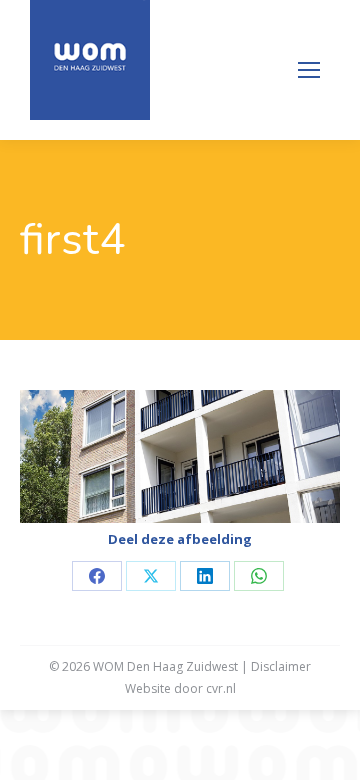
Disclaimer (281, 666)
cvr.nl (221, 688)
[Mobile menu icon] (309, 70)
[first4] (180, 456)
